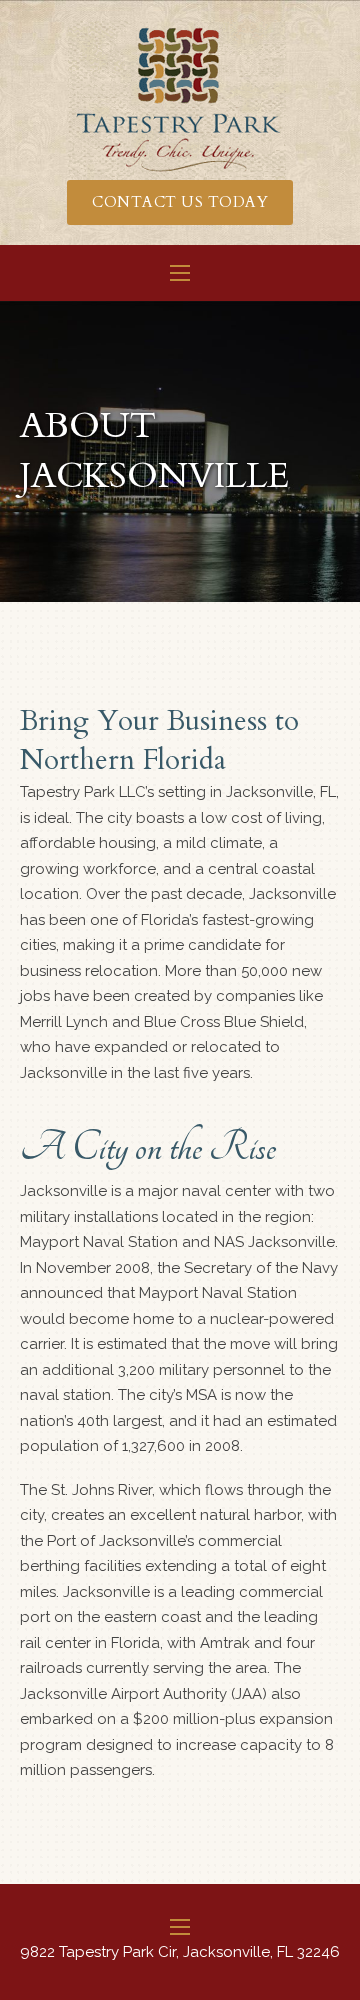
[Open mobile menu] (180, 273)
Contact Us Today (180, 202)
